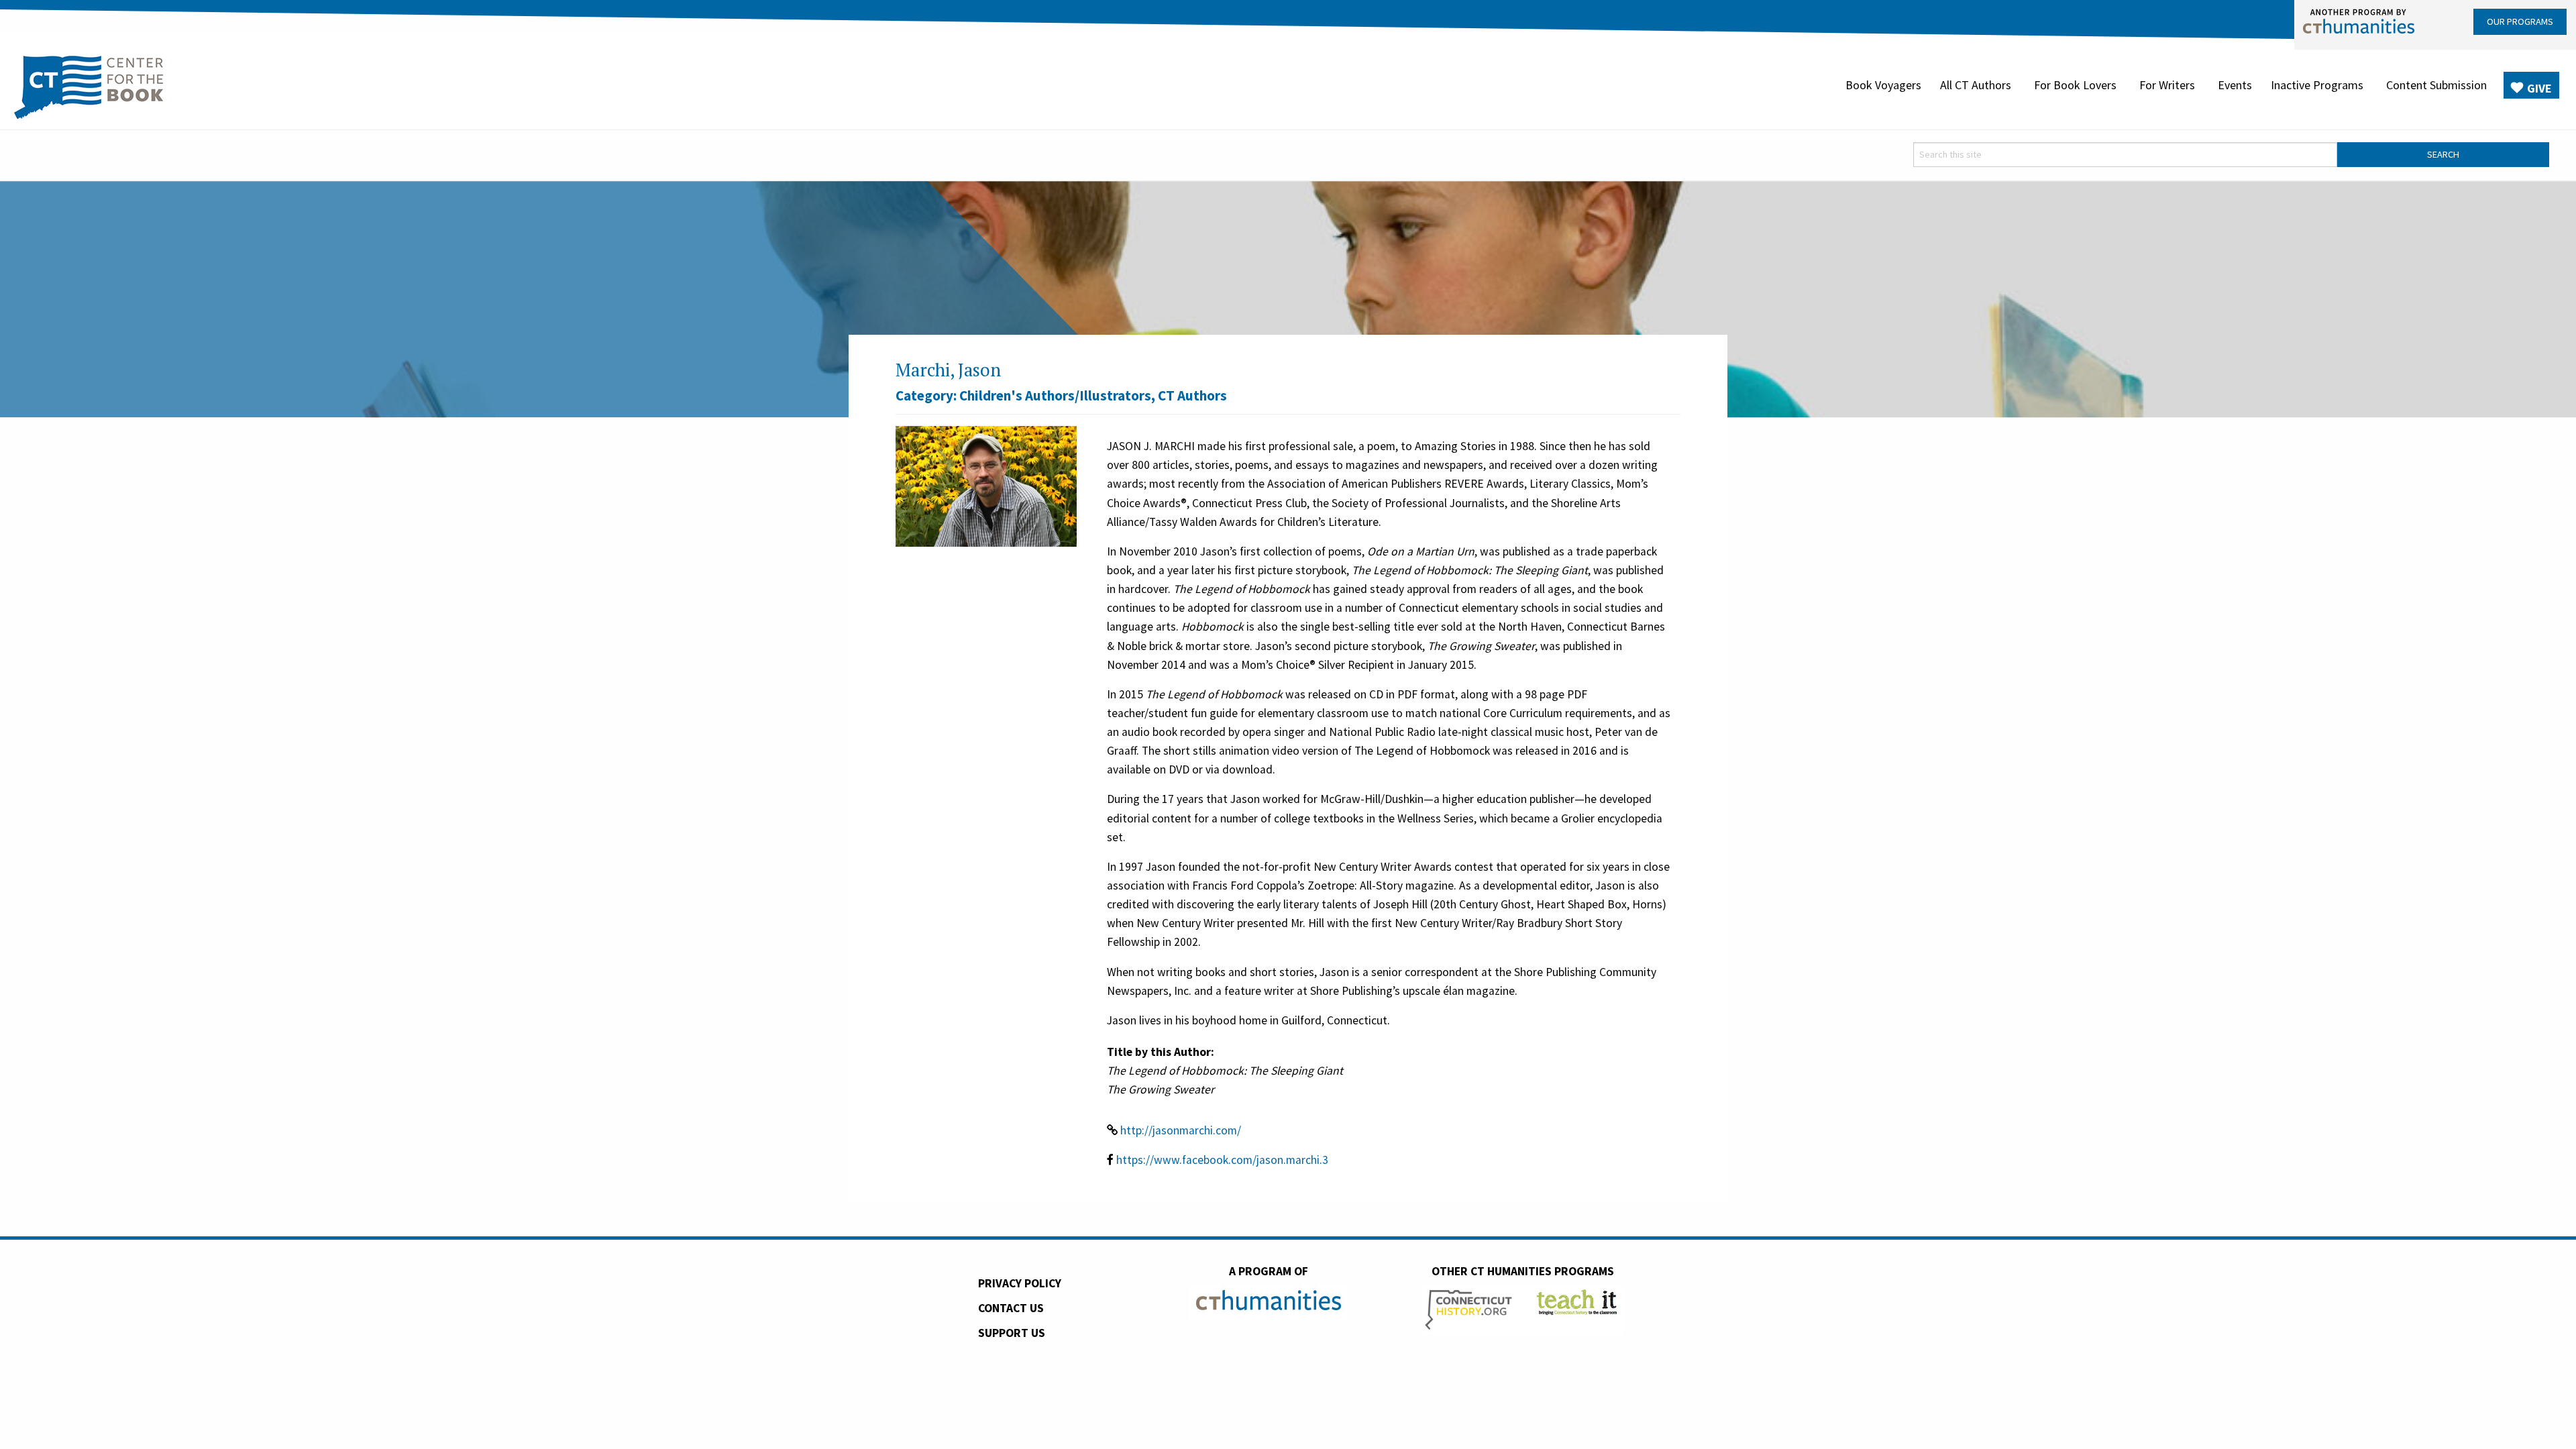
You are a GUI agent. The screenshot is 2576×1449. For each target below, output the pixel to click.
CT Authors (1192, 395)
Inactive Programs (2317, 85)
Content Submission (2436, 85)
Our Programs (2520, 21)
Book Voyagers (1883, 85)
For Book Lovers (2075, 85)
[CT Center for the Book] (89, 85)
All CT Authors (1976, 85)
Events (2235, 85)
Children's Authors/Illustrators (1055, 395)
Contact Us (1011, 1308)
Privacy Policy (1020, 1283)
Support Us (1012, 1333)
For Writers (2167, 85)
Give (2539, 88)
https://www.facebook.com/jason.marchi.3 (1222, 1160)
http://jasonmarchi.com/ (1181, 1130)
